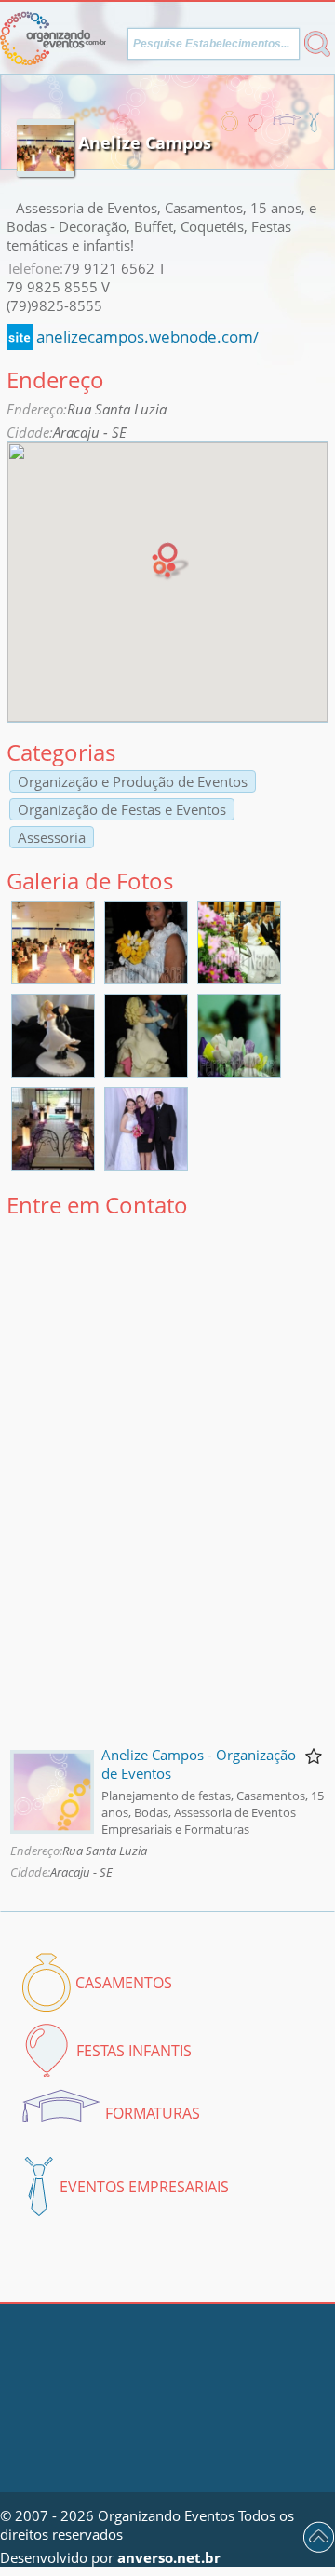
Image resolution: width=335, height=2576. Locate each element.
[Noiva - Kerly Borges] (146, 978)
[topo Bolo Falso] (239, 1071)
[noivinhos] (53, 1071)
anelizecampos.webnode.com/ (147, 337)
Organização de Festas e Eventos (122, 809)
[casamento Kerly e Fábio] (239, 978)
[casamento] (53, 978)
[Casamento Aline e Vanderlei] (53, 1164)
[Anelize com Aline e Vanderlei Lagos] (146, 1164)
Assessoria (52, 837)
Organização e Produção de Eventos (133, 781)
